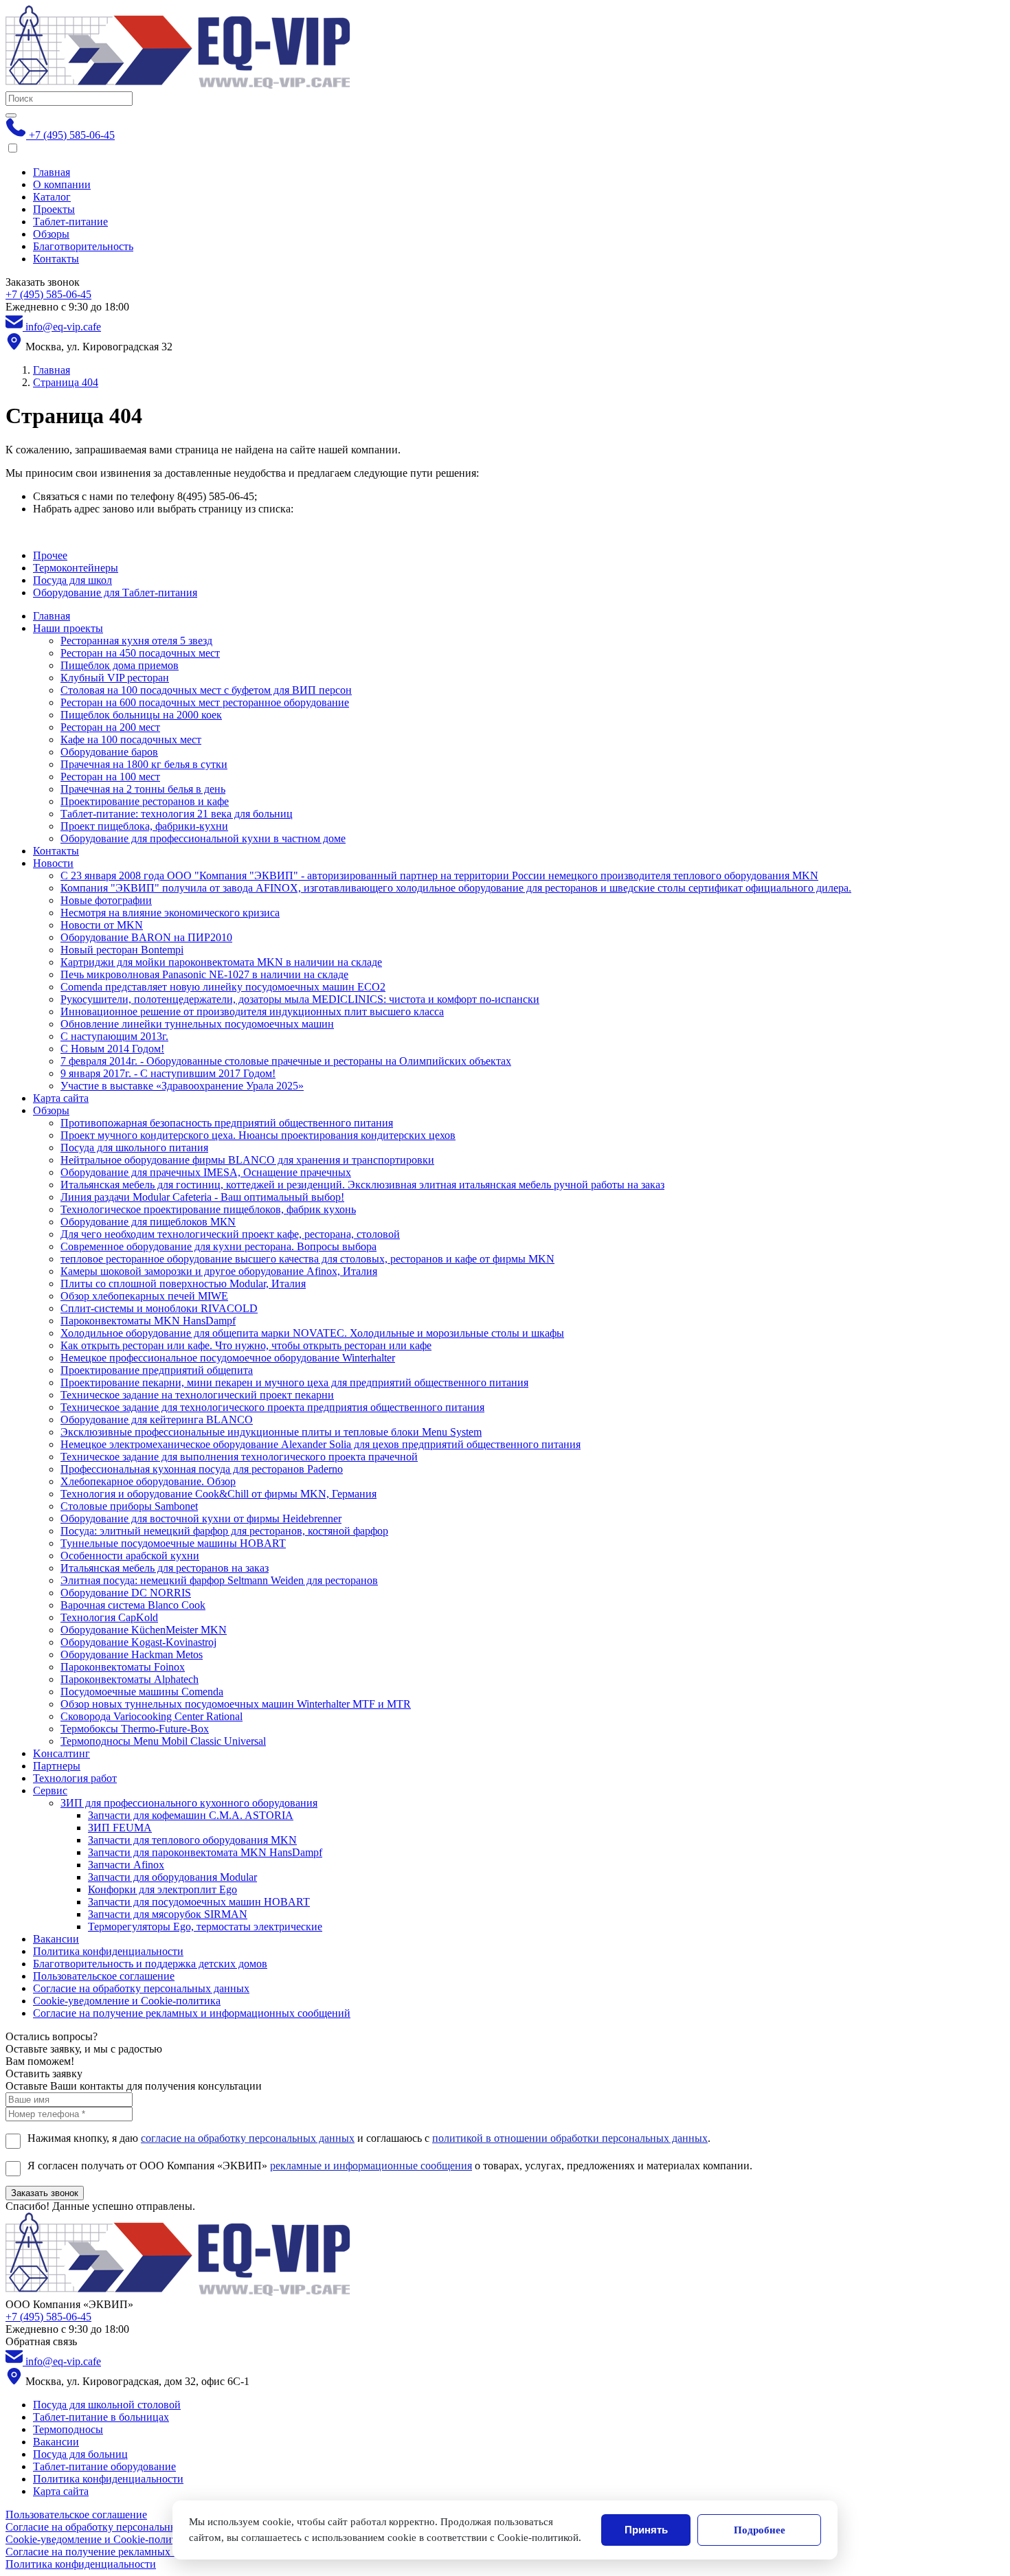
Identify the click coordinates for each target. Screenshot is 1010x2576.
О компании (62, 184)
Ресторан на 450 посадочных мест (140, 653)
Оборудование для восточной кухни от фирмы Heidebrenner (201, 1518)
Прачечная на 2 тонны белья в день (143, 789)
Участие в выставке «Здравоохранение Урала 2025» (182, 1086)
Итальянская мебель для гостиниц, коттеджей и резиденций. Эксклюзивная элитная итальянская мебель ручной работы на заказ (362, 1185)
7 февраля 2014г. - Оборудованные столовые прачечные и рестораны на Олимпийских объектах (286, 1061)
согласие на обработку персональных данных (248, 2138)
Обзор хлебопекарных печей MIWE (144, 1296)
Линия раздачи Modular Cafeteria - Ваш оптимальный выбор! (202, 1197)
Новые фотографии (106, 900)
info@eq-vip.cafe (62, 327)
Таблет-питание (70, 222)
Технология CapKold (109, 1617)
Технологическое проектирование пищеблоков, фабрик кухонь (208, 1209)
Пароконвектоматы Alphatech (130, 1679)
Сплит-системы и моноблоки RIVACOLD (159, 1308)
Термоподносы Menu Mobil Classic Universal (163, 1741)
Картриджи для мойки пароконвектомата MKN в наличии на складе (221, 962)
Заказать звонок (45, 2193)
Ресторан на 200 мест (110, 727)
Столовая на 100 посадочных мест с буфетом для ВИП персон (206, 690)
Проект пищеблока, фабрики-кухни (144, 826)
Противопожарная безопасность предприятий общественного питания (227, 1123)
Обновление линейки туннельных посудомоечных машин (197, 1024)
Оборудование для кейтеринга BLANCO (157, 1420)
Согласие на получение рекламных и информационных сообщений (192, 2013)
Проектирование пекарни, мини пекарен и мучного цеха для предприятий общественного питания (294, 1382)
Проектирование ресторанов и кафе (145, 801)
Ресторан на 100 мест (110, 777)
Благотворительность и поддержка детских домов (150, 1964)
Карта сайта (61, 1098)
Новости (53, 863)
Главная (52, 172)
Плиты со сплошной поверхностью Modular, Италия (183, 1284)
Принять (646, 2530)
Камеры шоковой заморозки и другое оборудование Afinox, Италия (219, 1271)
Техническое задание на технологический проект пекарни (197, 1395)
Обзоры (51, 234)
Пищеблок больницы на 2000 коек (141, 715)
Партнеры (57, 1766)
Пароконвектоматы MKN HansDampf (148, 1321)
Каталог (52, 197)
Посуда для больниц (80, 2454)
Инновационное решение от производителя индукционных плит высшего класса (252, 1012)
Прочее (50, 555)
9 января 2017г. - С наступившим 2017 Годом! (168, 1073)
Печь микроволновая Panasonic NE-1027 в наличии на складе (204, 974)
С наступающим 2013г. (114, 1036)
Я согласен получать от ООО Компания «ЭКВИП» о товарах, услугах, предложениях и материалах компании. (390, 2166)
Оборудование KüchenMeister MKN (144, 1630)
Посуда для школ (72, 580)
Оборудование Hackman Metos (132, 1654)
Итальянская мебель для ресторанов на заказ (165, 1568)
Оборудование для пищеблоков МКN (148, 1222)
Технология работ (75, 1778)
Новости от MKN (102, 925)
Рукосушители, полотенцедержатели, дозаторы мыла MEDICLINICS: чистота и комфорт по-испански (300, 999)
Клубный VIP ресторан (115, 678)
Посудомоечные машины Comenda (142, 1692)
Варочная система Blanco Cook (133, 1605)
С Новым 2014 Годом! (112, 1049)
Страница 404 (66, 382)
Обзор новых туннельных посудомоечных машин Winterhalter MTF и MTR (236, 1704)
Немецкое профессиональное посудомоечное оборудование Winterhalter (228, 1358)
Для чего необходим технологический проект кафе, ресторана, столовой (230, 1234)
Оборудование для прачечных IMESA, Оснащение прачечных (206, 1172)
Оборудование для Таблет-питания (115, 592)
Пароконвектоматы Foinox (123, 1667)
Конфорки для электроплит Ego (162, 1889)
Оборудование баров (109, 752)
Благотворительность (83, 246)
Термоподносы (68, 2429)
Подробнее (760, 2530)
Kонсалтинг (61, 1753)
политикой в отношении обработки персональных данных (570, 2138)
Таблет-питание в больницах (101, 2417)
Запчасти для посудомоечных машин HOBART (199, 1902)
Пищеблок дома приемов (120, 665)
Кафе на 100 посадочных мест (131, 739)
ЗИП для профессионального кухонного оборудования (189, 1803)
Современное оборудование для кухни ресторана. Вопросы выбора (218, 1246)
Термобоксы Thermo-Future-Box (135, 1729)
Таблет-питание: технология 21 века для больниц (177, 814)
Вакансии (56, 1939)
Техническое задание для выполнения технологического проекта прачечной (239, 1457)
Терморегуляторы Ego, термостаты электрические (205, 1927)
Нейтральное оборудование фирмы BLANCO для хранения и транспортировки (247, 1160)
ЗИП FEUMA (120, 1828)
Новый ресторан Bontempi (122, 950)
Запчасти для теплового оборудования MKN (192, 1840)
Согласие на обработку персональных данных (141, 1988)
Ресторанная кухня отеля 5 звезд (136, 641)
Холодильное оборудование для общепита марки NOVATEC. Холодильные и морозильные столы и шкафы (312, 1333)
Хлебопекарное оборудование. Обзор (148, 1481)
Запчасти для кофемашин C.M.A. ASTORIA (191, 1815)
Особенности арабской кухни (130, 1556)
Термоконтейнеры (76, 568)
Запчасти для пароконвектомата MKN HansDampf (205, 1852)
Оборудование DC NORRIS (126, 1593)
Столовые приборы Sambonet (129, 1506)
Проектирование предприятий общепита (157, 1370)
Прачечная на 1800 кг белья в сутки (144, 764)
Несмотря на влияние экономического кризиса (170, 913)
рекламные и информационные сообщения (371, 2166)
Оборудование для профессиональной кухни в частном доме (203, 838)
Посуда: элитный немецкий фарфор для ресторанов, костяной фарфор (224, 1531)
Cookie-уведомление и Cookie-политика (127, 2001)
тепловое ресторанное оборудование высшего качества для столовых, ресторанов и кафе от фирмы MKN (307, 1259)
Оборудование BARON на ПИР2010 (146, 937)
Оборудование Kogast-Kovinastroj (138, 1642)
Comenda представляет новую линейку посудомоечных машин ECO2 (223, 987)
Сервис (50, 1790)
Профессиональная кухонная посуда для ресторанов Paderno (202, 1469)
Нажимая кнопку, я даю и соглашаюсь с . (369, 2138)
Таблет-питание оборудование (104, 2466)
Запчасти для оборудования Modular (172, 1877)
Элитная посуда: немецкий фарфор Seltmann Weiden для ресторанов (219, 1580)
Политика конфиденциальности (108, 1951)
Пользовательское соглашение (104, 1976)
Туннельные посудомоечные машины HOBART (173, 1543)
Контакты (56, 259)
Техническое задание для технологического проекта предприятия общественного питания (272, 1407)
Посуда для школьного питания (134, 1148)
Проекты (54, 209)
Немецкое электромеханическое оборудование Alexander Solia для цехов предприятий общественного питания (321, 1444)
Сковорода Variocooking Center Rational (151, 1716)
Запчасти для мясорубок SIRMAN (168, 1914)
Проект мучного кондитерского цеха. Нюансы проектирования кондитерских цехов (258, 1135)
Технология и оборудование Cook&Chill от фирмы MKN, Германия (218, 1494)
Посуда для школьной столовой (107, 2405)
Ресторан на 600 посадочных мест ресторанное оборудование (205, 702)
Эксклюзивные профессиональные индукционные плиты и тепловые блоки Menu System (271, 1432)
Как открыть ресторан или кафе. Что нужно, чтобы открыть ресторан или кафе (246, 1345)
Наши (68, 628)
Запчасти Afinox (126, 1865)
